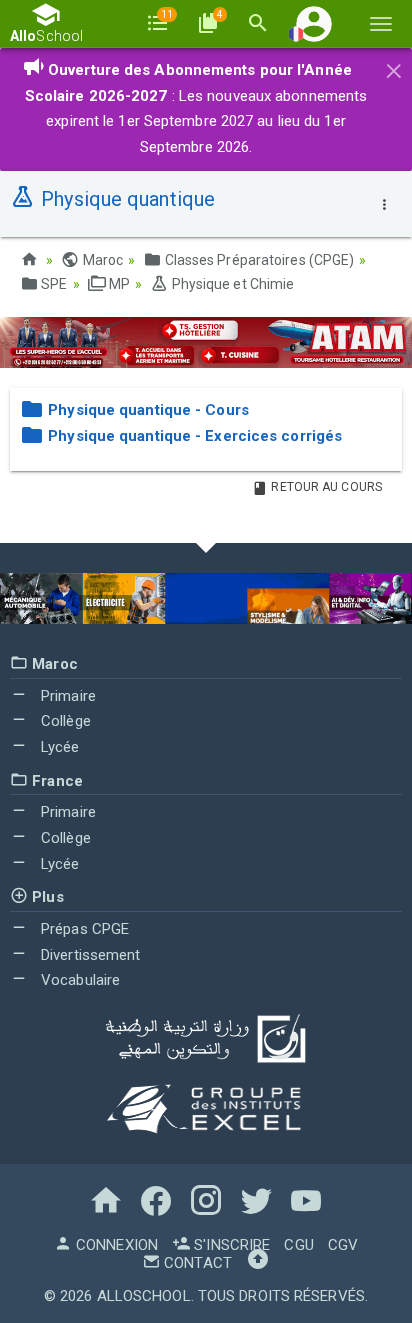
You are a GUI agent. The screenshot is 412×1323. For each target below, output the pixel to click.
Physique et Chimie (231, 284)
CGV (343, 1245)
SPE (52, 284)
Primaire (66, 696)
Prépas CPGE (83, 929)
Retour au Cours (325, 487)
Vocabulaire (78, 980)
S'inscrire (230, 1245)
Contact (196, 1263)
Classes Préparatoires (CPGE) (257, 260)
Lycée (58, 747)
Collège (64, 721)
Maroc (101, 260)
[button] (314, 23)
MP (118, 284)
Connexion (115, 1245)
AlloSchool (144, 1296)
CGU (298, 1245)
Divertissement (89, 955)
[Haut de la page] (258, 1263)
